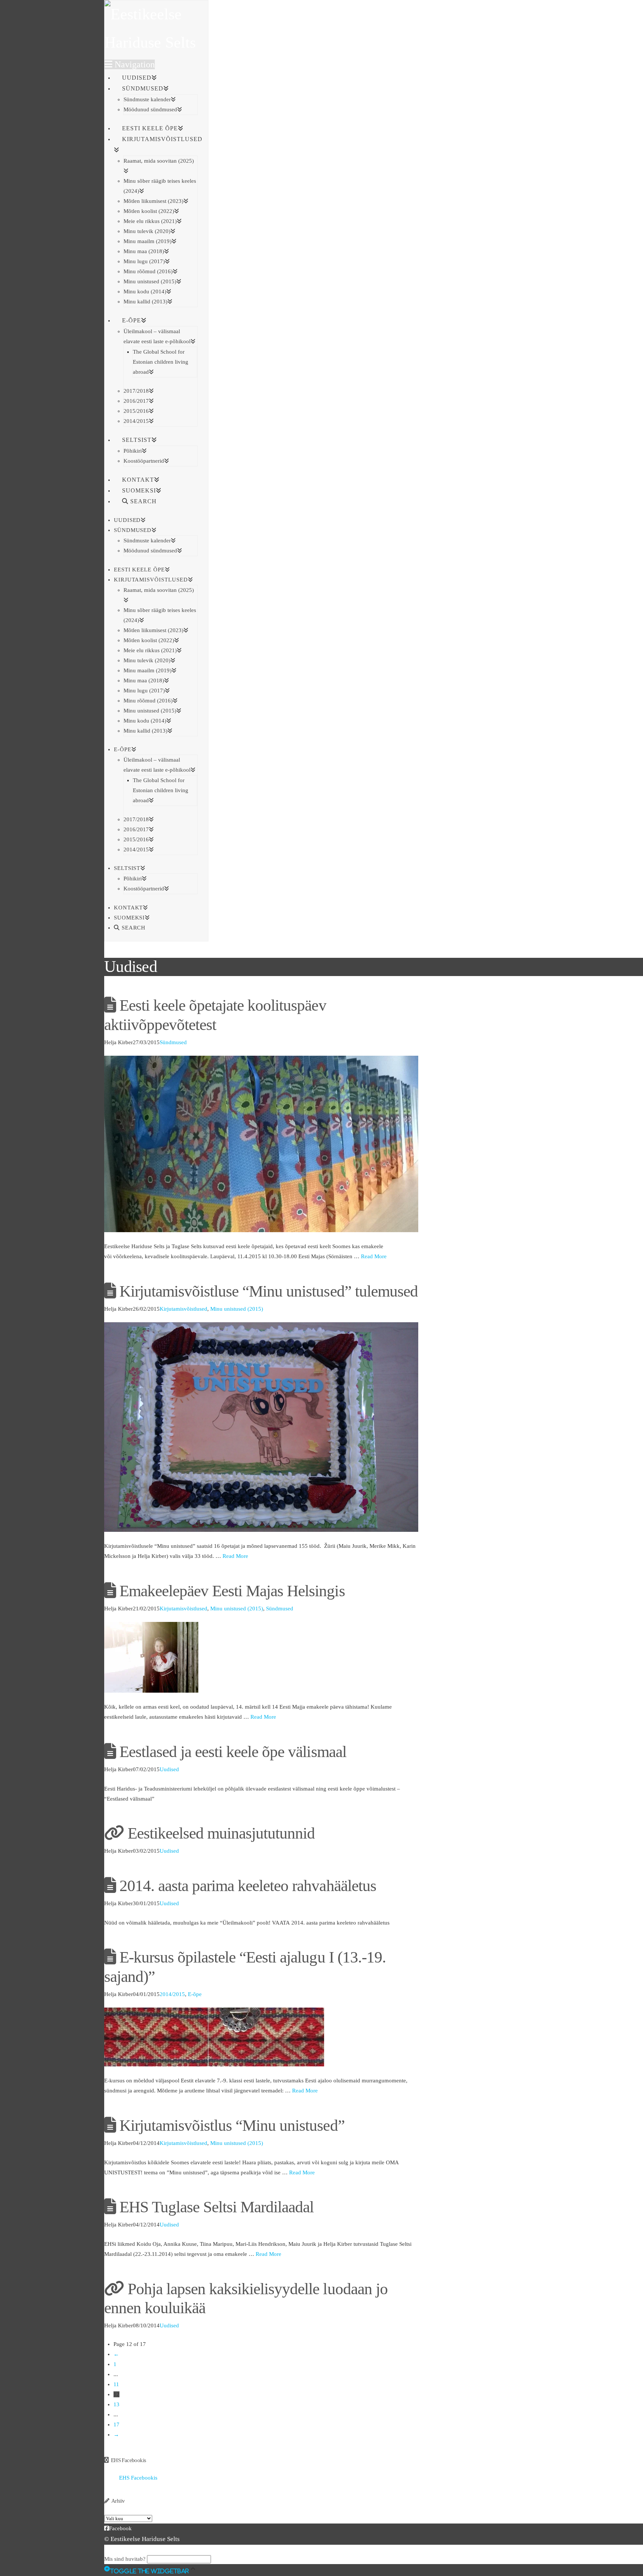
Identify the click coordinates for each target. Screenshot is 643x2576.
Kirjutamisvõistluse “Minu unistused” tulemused (269, 1291)
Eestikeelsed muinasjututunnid (221, 1833)
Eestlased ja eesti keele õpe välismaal (233, 1752)
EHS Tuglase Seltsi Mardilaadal (217, 2207)
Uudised (169, 1769)
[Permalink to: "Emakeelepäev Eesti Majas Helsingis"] (151, 1657)
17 (116, 2424)
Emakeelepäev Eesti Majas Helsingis (232, 1591)
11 (116, 2384)
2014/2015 (172, 1994)
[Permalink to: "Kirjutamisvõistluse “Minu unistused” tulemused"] (261, 1426)
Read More (374, 1256)
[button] (130, 64)
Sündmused (173, 1042)
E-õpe (195, 1994)
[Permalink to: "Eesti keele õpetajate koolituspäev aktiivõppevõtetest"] (261, 1144)
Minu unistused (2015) (237, 1309)
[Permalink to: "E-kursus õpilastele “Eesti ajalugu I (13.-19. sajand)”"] (214, 2037)
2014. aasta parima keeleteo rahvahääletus (248, 1886)
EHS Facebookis (129, 2460)
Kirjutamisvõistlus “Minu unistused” (232, 2125)
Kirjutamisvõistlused (183, 1309)
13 (116, 2404)
